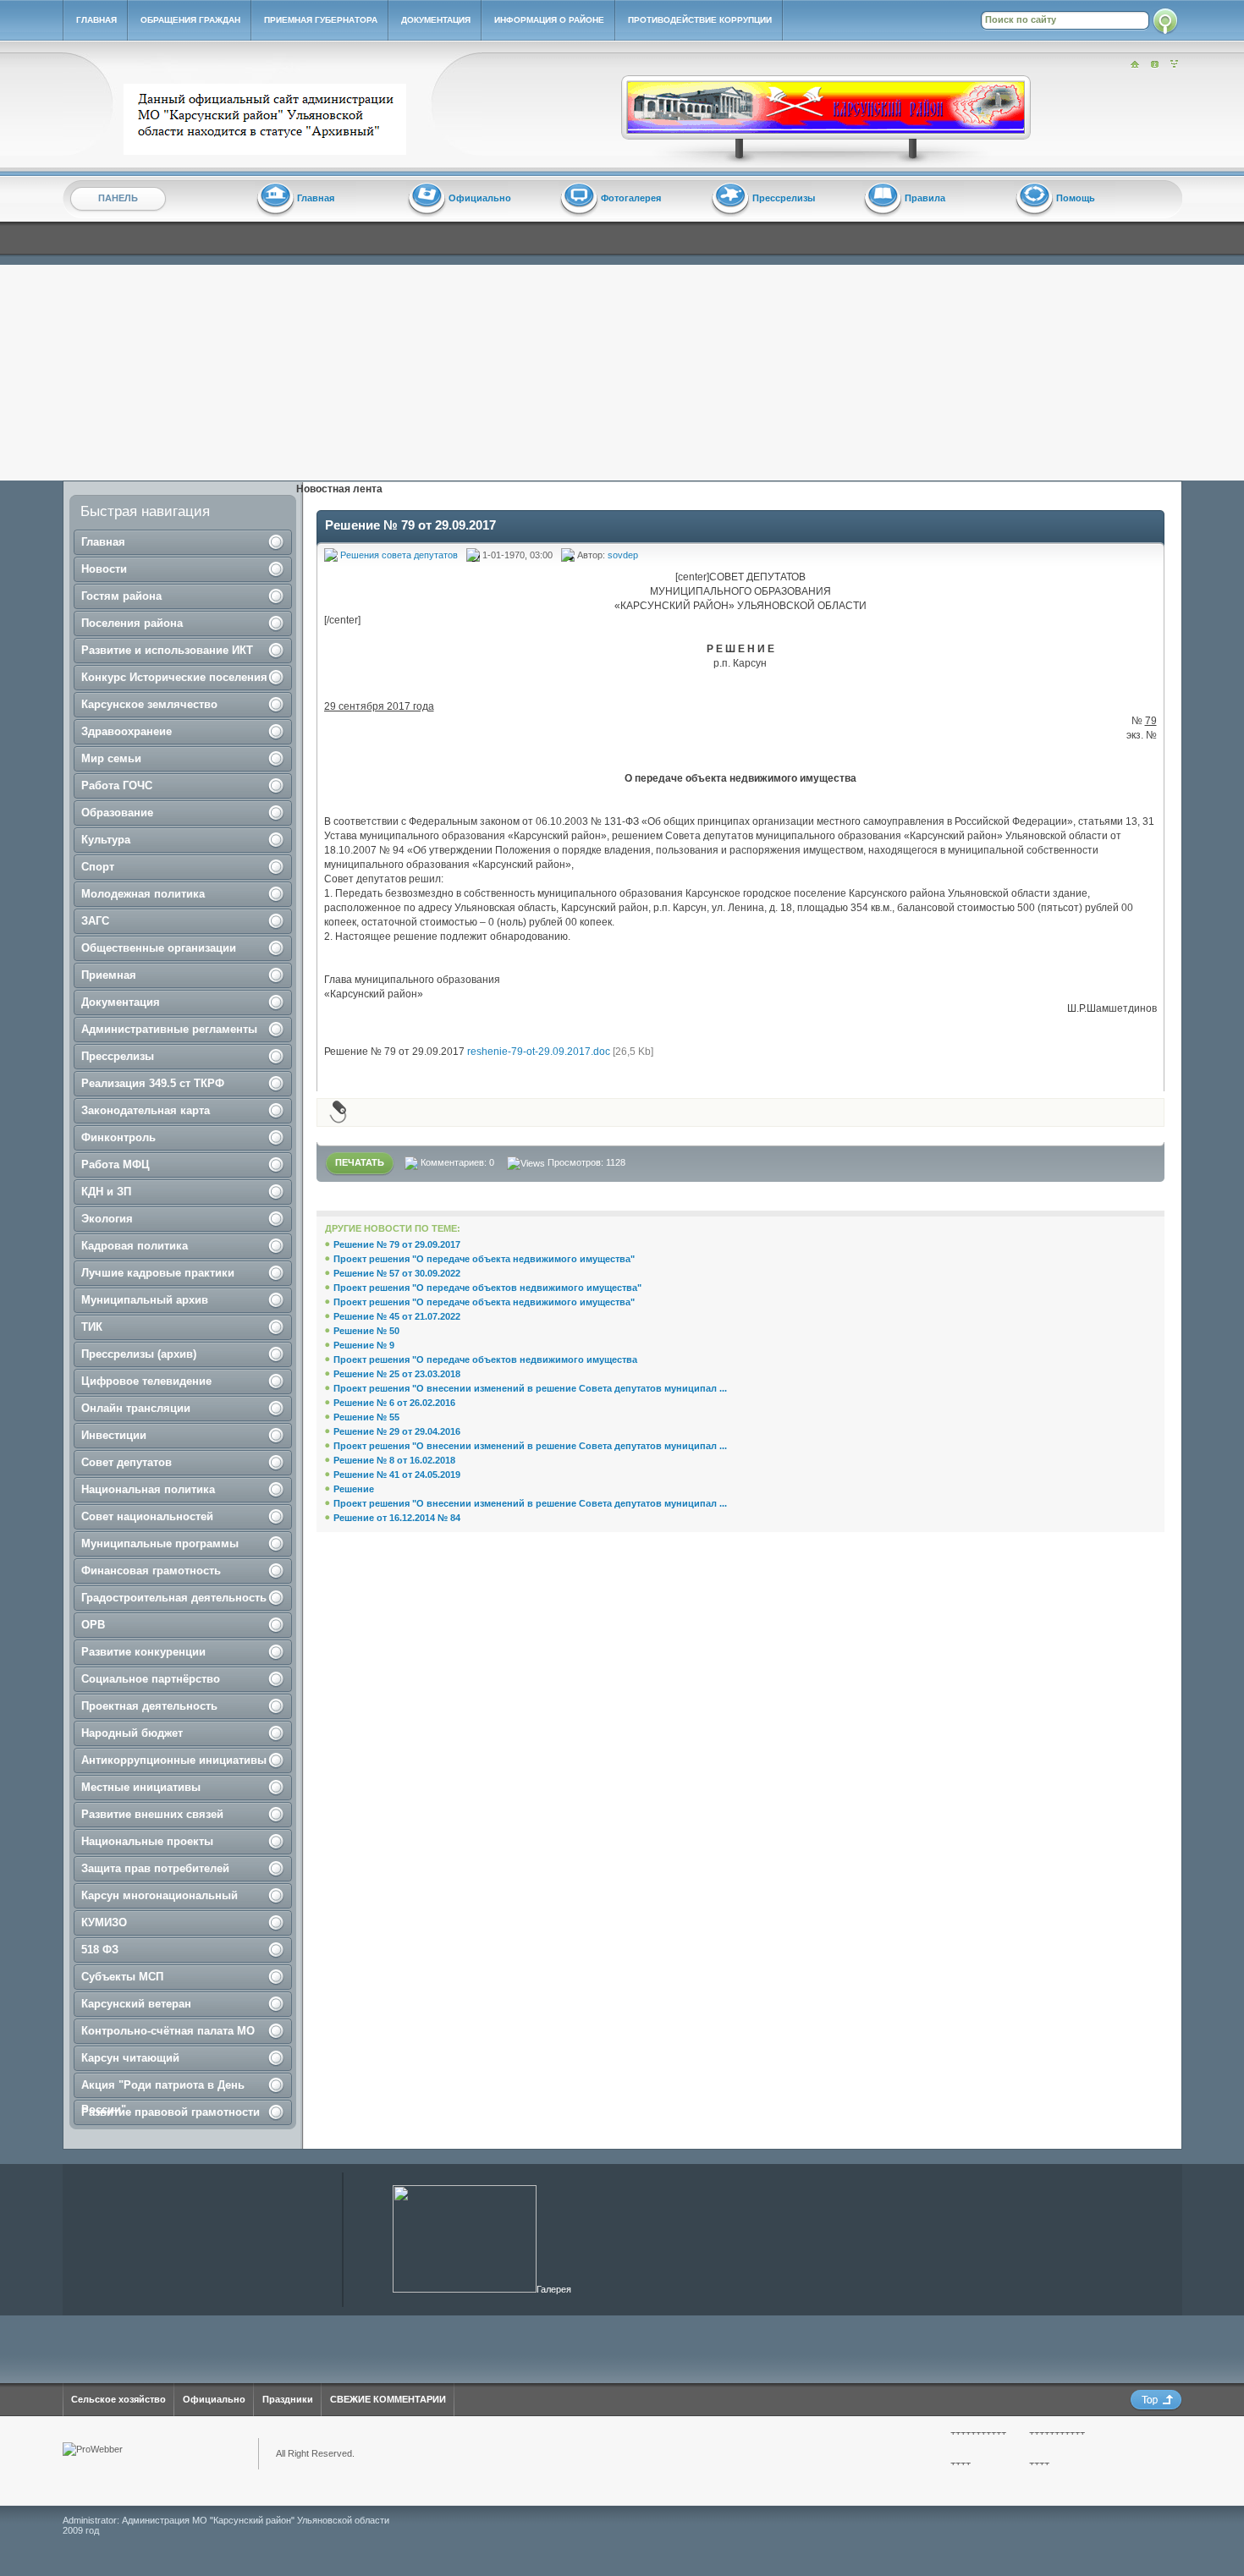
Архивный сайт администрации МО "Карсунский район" (269, 119)
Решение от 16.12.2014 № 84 (397, 1518)
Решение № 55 (366, 1417)
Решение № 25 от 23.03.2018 (397, 1374)
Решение (354, 1489)
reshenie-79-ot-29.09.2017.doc (539, 1052)
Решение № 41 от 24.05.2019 (397, 1475)
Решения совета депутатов (399, 555)
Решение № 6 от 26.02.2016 (394, 1403)
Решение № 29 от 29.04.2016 (397, 1431)
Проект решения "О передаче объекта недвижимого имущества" (484, 1259)
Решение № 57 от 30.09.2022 (397, 1273)
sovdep (623, 555)
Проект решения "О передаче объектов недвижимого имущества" (487, 1288)
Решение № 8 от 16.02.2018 (394, 1460)
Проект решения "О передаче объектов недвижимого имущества (485, 1359)
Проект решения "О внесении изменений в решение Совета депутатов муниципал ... (530, 1388)
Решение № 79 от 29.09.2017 (397, 1244)
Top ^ (1156, 2400)
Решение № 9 (364, 1345)
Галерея (554, 2289)
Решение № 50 (366, 1331)
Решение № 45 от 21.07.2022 (397, 1316)
